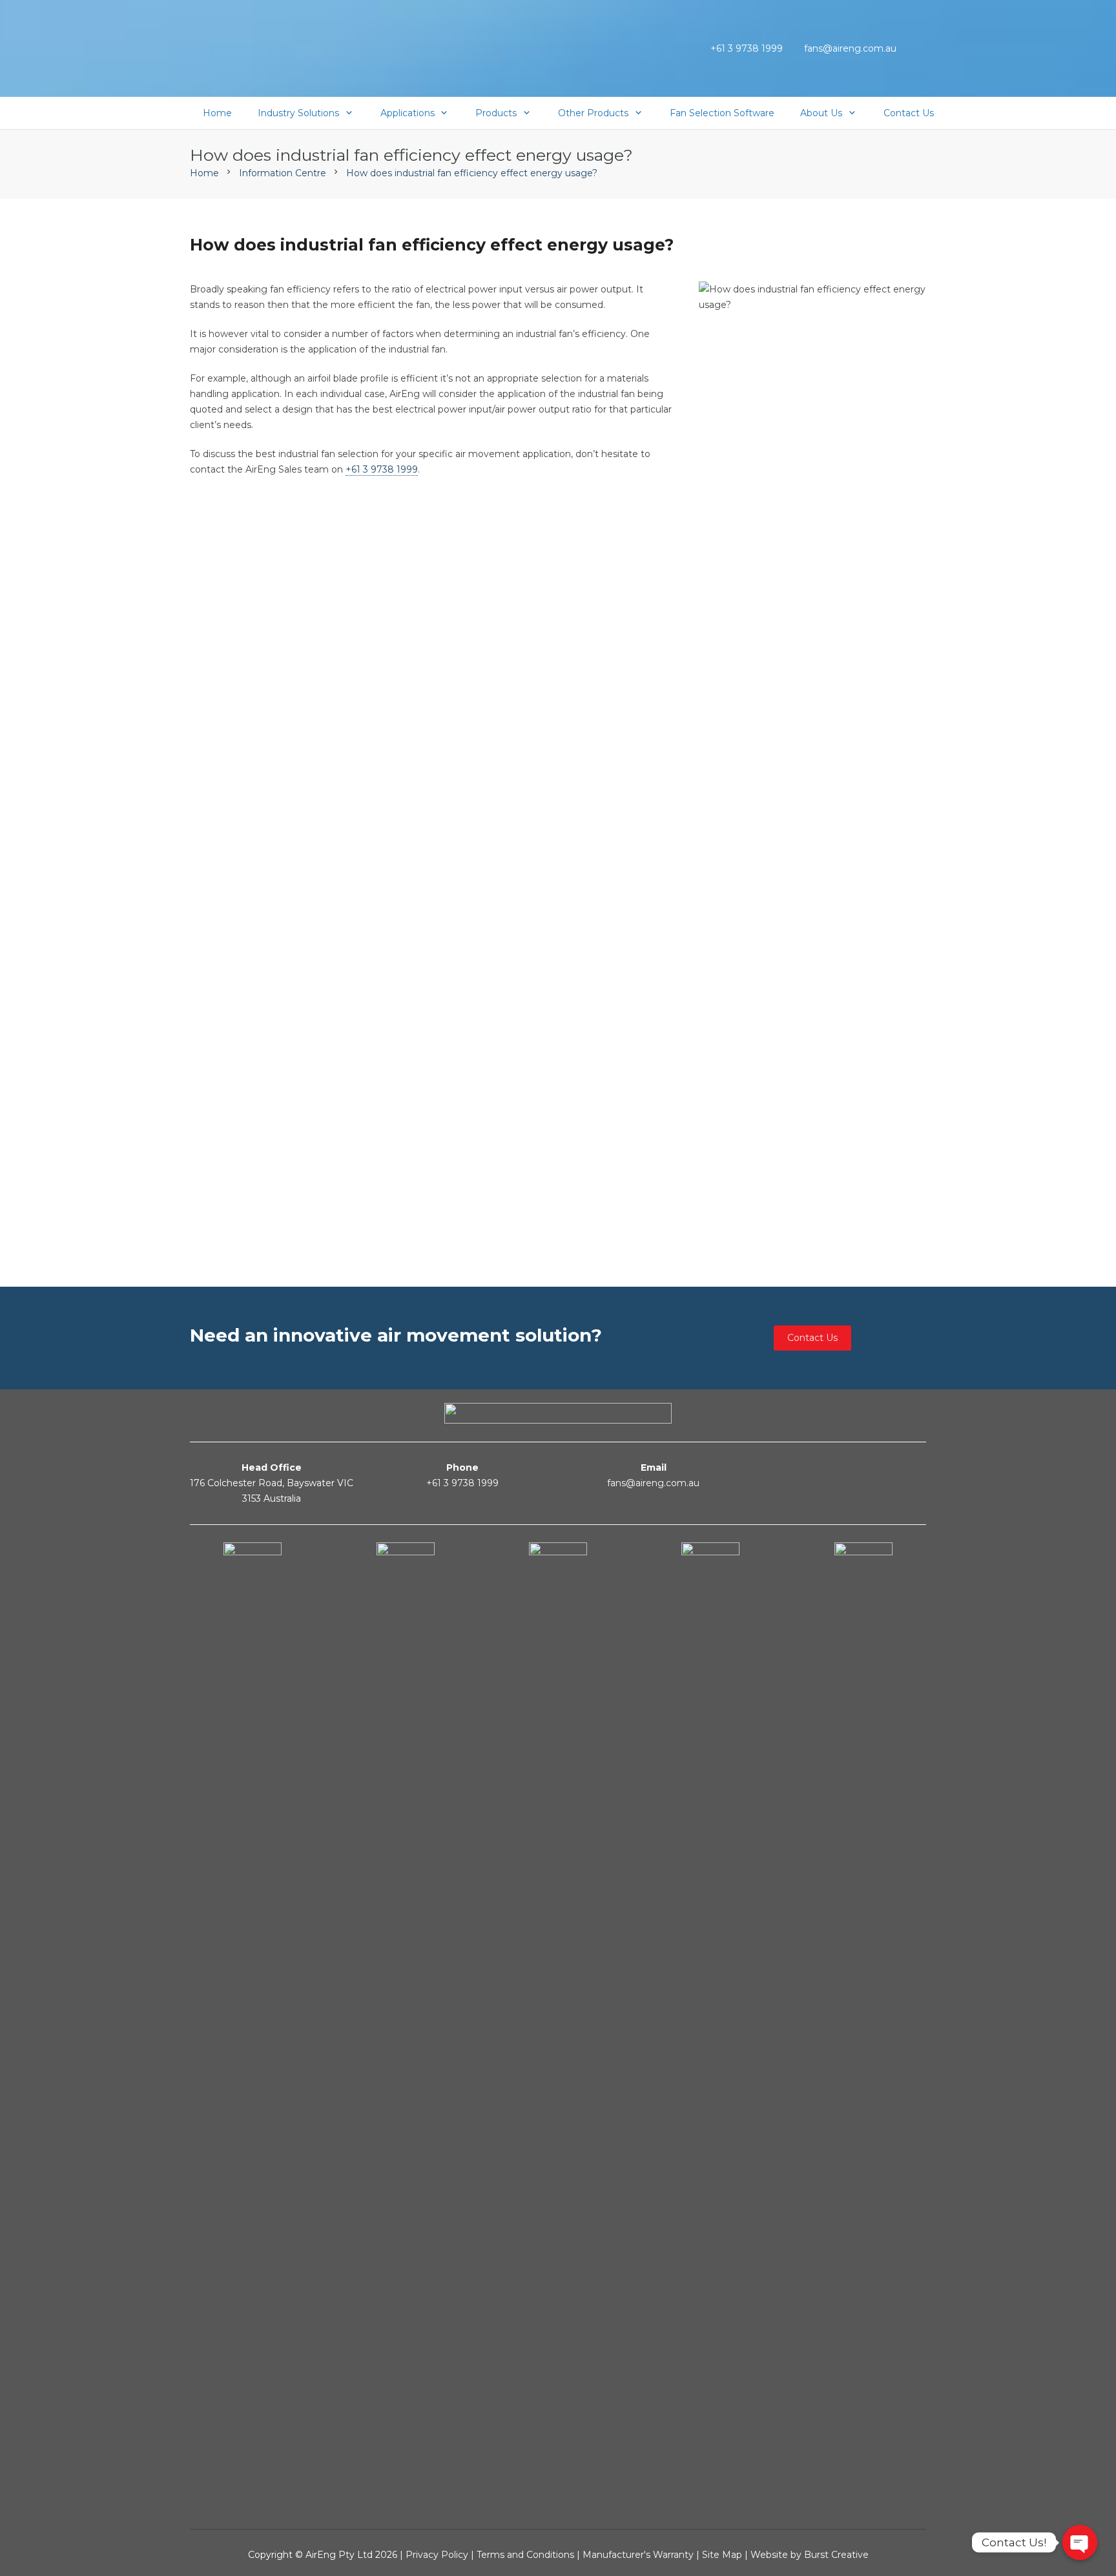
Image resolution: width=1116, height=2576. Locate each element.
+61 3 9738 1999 (382, 469)
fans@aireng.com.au (653, 1483)
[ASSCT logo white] (863, 2027)
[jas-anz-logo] (558, 2027)
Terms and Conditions (525, 2555)
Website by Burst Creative (810, 2555)
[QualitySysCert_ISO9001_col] (253, 2027)
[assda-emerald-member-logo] (710, 2027)
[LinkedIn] (893, 1468)
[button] (919, 48)
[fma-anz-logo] (405, 2027)
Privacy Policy (437, 2555)
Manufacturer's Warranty (638, 2555)
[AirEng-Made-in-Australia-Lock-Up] (289, 52)
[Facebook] (868, 1468)
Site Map (723, 2555)
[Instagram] (919, 1469)
